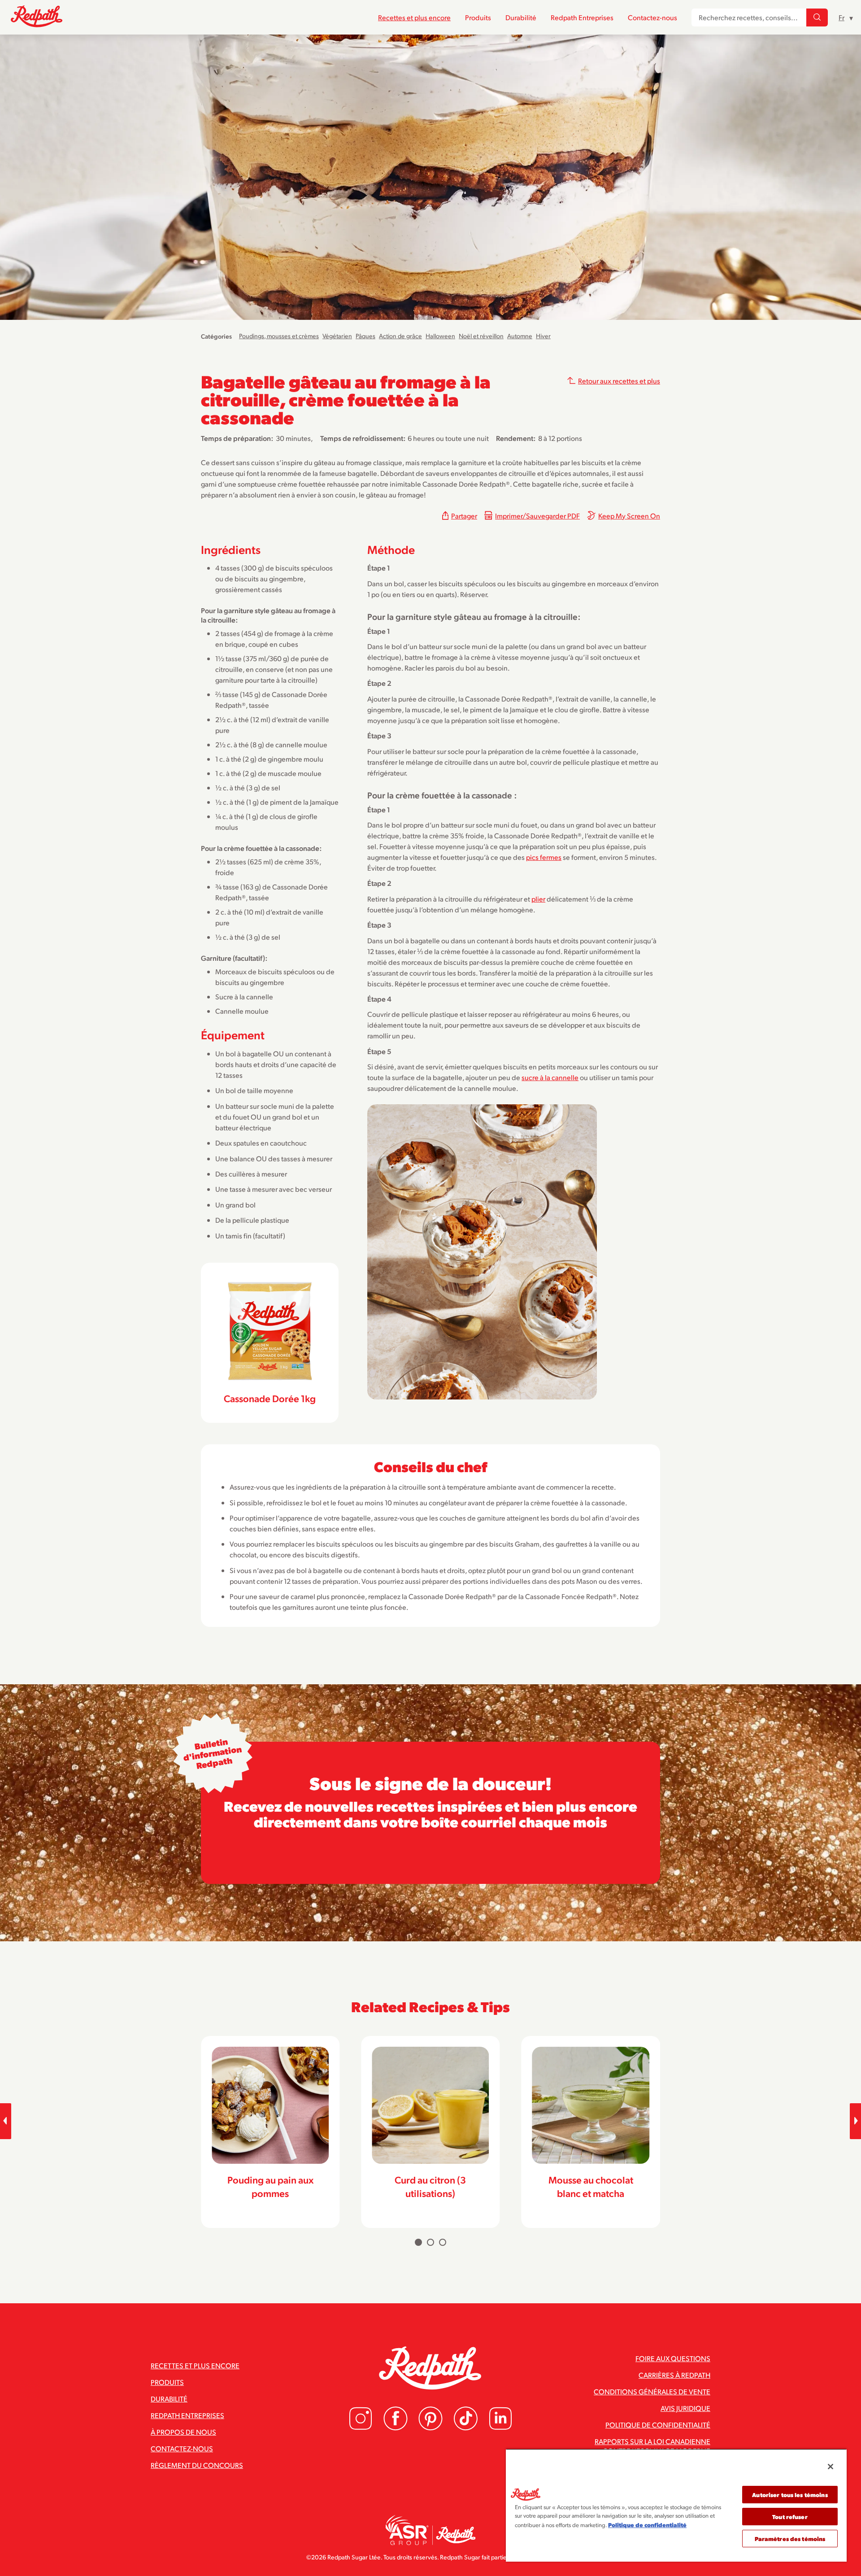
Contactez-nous (652, 17)
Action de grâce (400, 336)
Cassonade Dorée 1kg (270, 1398)
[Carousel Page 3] (443, 2242)
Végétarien (337, 336)
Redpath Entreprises (582, 17)
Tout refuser (790, 2517)
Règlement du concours (197, 2465)
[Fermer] (831, 2467)
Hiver (543, 336)
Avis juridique (685, 2408)
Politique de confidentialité (658, 2425)
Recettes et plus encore (414, 17)
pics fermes (544, 857)
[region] (676, 2505)
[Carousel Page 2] (430, 2242)
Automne (520, 336)
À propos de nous (183, 2432)
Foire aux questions (673, 2358)
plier (538, 899)
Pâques (365, 336)
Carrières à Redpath (674, 2375)
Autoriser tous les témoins (790, 2495)
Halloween (440, 336)
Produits (478, 17)
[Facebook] (396, 2428)
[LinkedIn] (500, 2428)
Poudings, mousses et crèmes (279, 336)
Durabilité (521, 17)
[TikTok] (465, 2428)
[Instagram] (361, 2428)
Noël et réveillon (481, 336)
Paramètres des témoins (790, 2539)
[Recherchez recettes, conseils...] (817, 17)
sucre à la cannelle (550, 1077)
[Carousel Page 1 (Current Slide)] (418, 2242)
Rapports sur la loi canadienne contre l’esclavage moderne (652, 2446)
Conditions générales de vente (652, 2391)
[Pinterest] (430, 2428)
